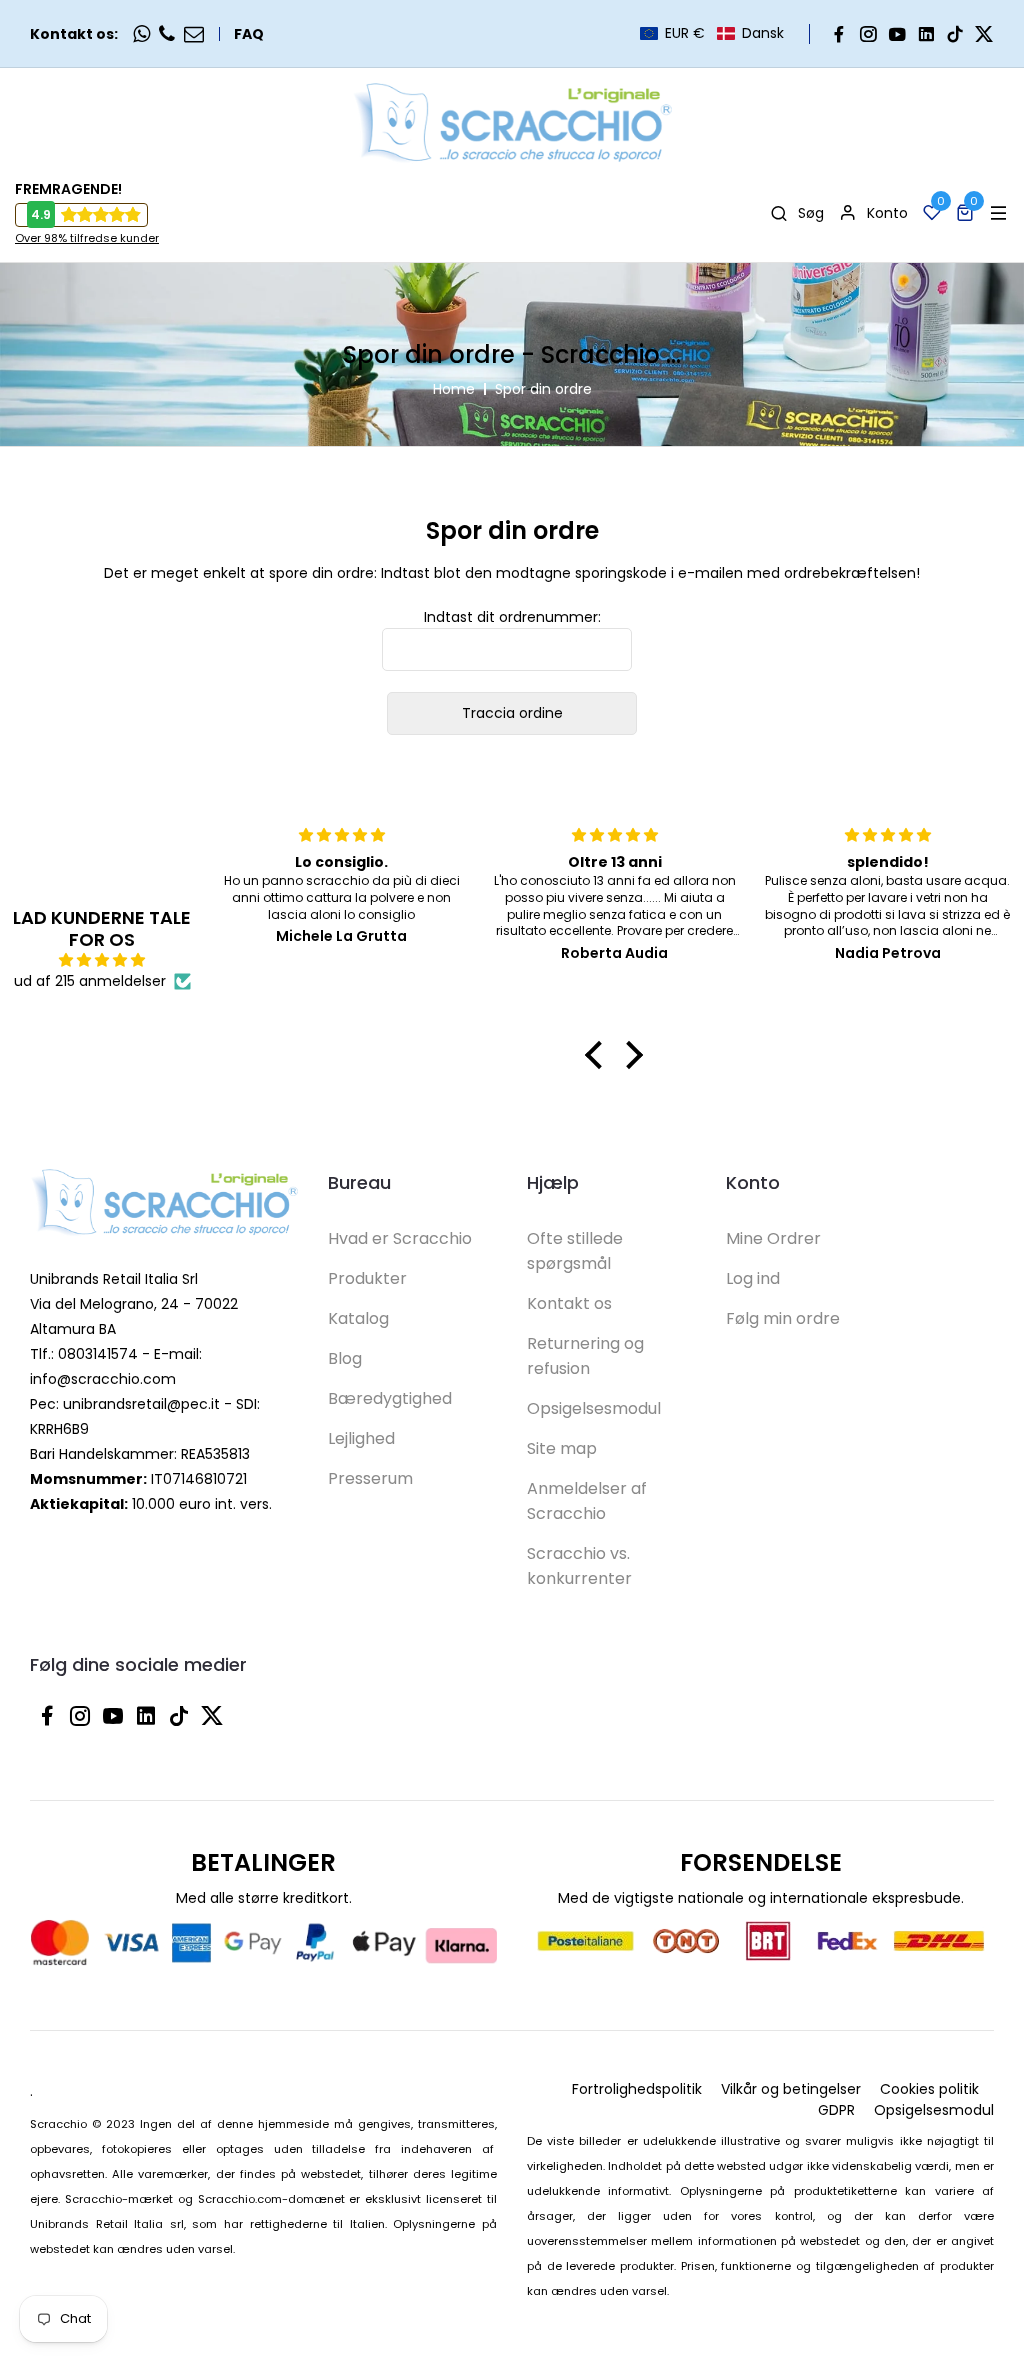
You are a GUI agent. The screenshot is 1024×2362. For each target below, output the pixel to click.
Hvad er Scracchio (400, 1238)
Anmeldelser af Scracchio (587, 1501)
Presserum (370, 1478)
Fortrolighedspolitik (637, 2089)
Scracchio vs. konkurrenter (579, 1566)
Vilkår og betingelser (791, 2089)
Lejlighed (361, 1438)
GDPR (836, 2110)
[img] (102, 960)
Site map (562, 1448)
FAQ (249, 34)
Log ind (753, 1278)
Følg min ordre (783, 1318)
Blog (345, 1358)
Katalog (358, 1318)
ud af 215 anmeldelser (90, 981)
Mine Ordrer (773, 1238)
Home (454, 389)
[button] (712, 33)
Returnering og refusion (585, 1356)
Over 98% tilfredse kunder (87, 238)
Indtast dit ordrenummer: (512, 617)
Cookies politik (929, 2089)
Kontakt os (569, 1303)
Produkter (367, 1278)
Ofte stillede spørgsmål (575, 1251)
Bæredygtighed (390, 1398)
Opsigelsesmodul (594, 1408)
